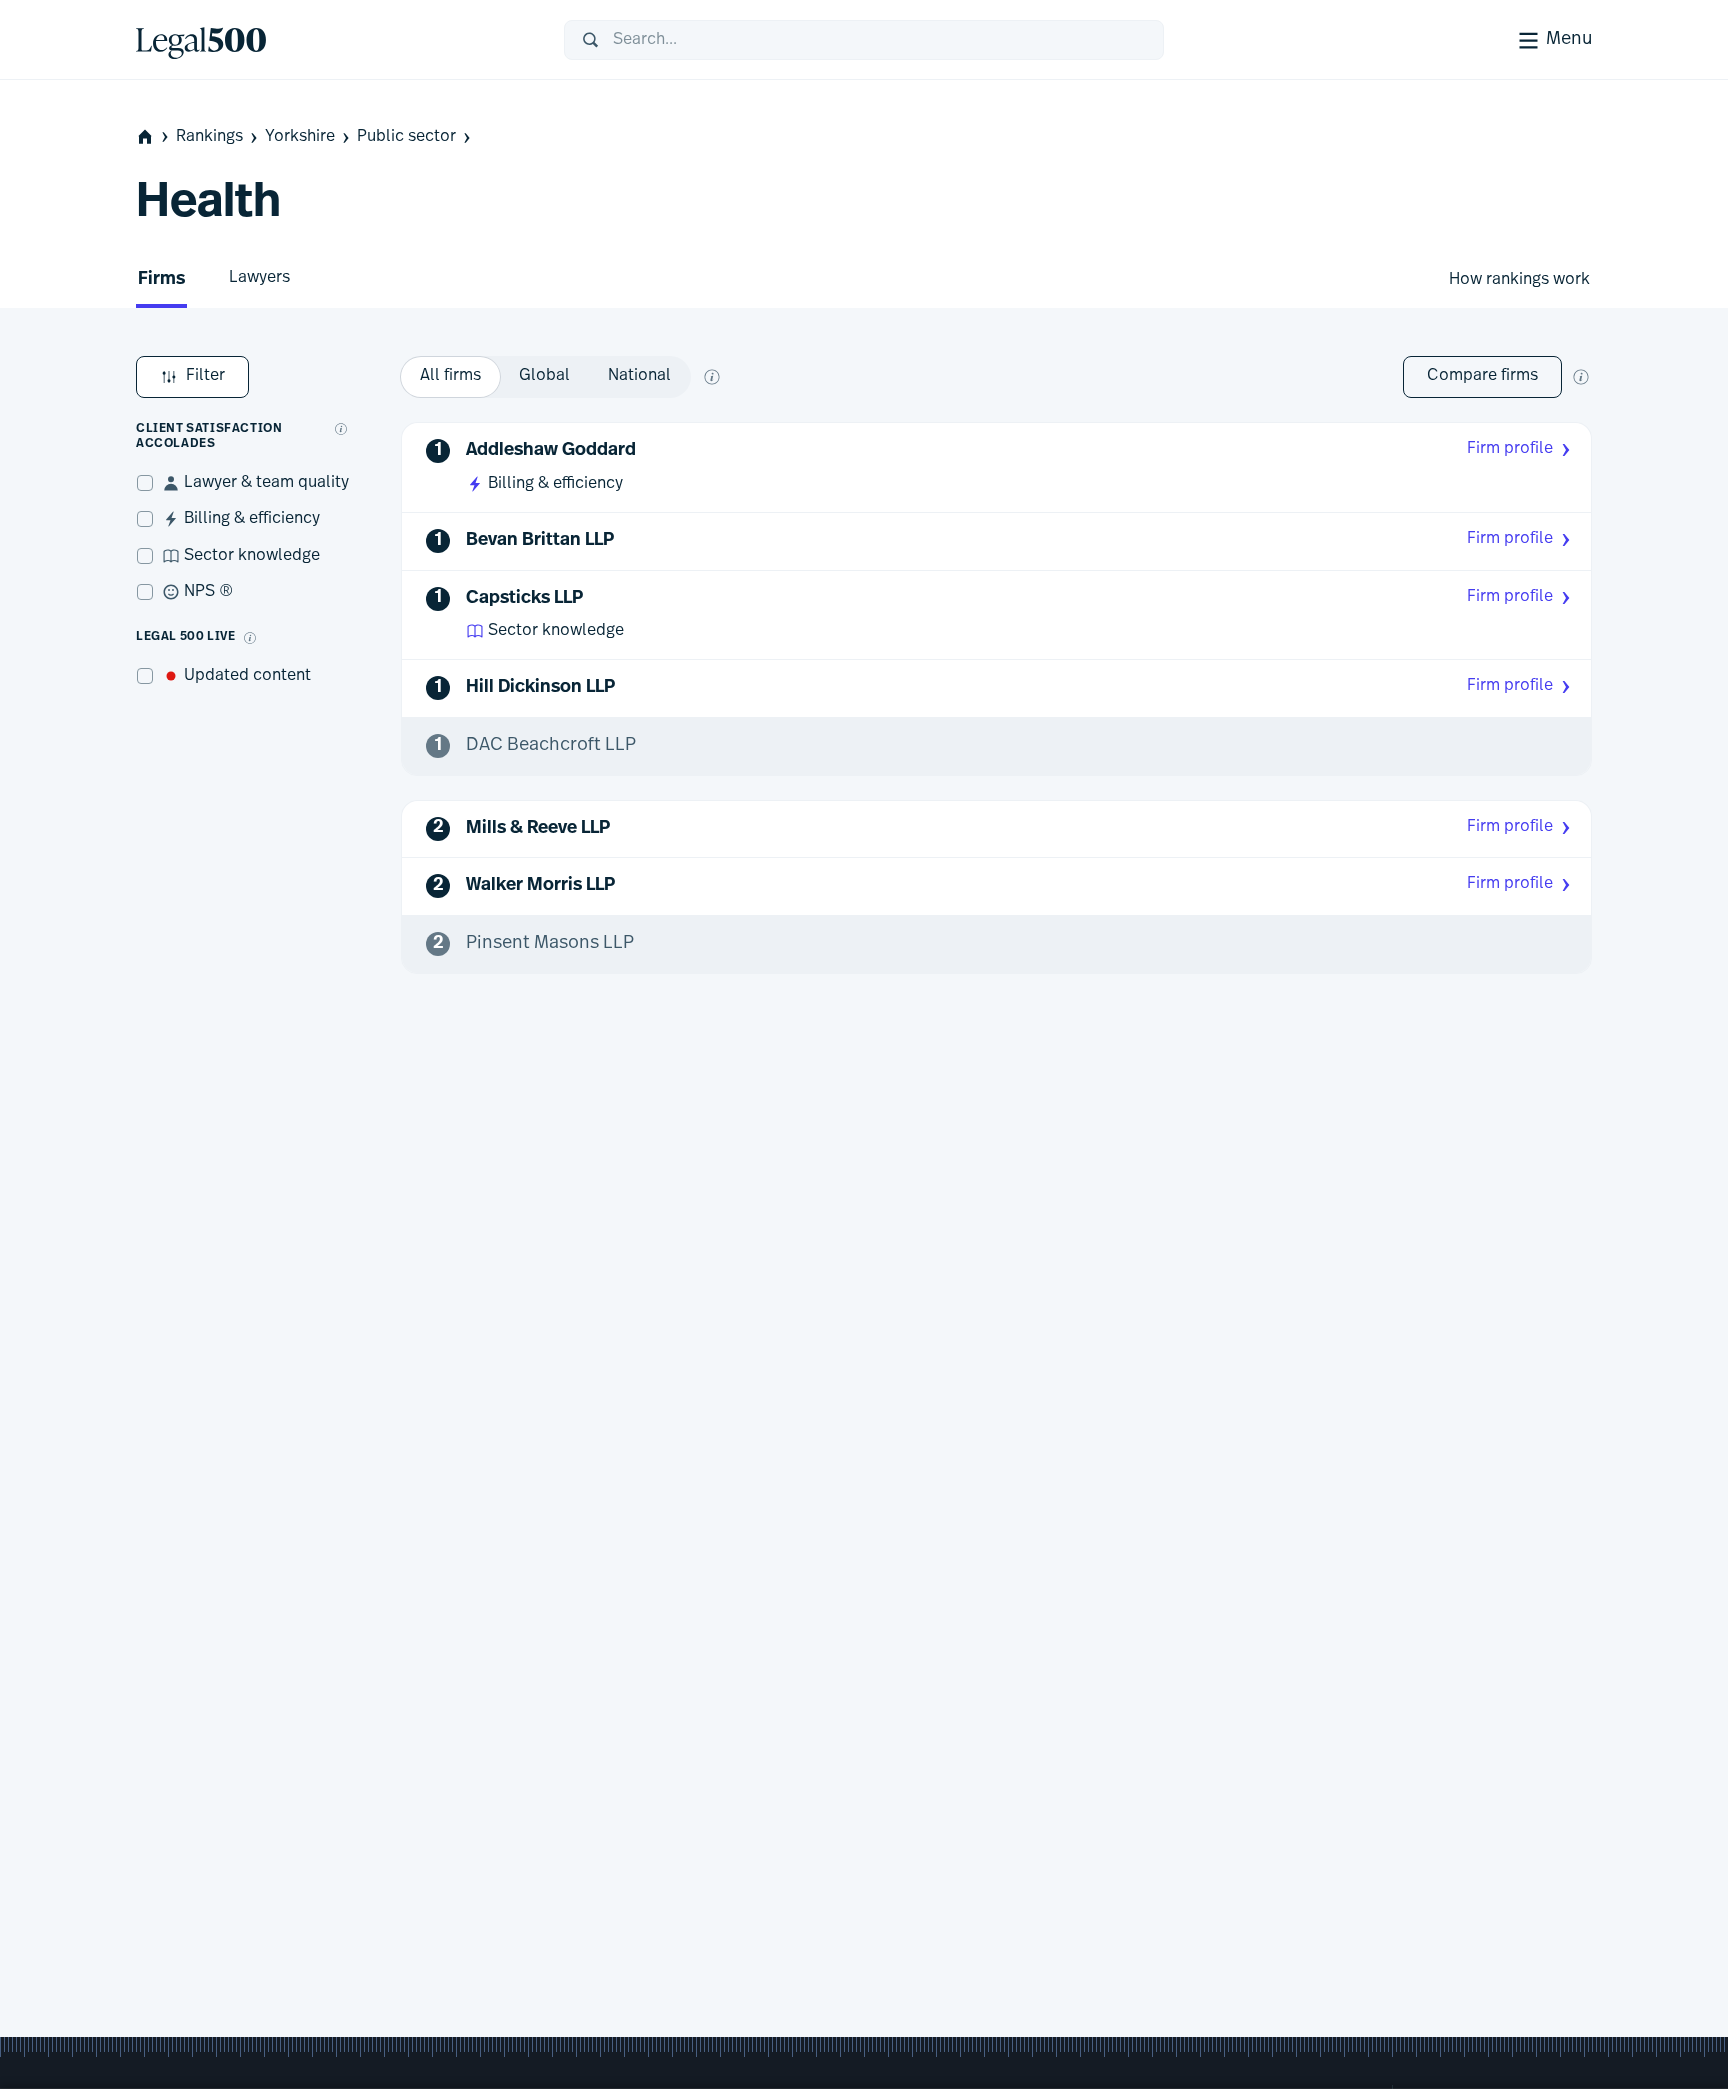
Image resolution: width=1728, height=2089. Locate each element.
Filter (205, 376)
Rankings (209, 137)
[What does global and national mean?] (712, 377)
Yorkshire (300, 137)
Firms (161, 280)
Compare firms (1482, 376)
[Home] (334, 40)
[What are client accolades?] (341, 429)
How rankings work (1519, 280)
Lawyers (259, 278)
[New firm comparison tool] (1581, 377)
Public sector (406, 137)
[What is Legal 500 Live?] (250, 638)
